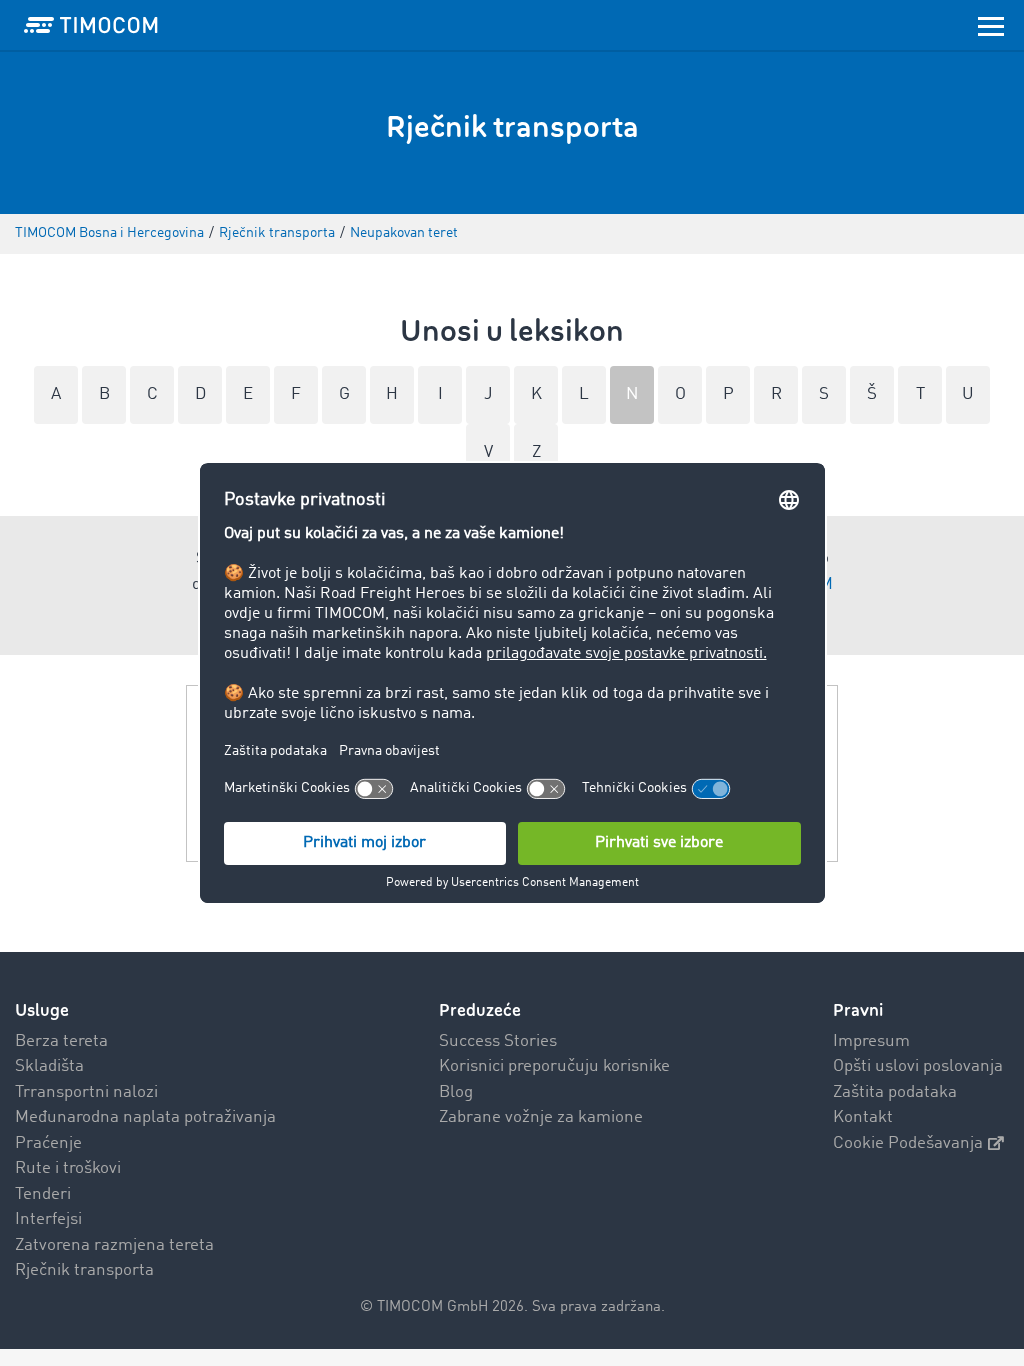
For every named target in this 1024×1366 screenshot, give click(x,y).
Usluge (42, 1010)
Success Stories (498, 1041)
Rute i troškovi (68, 1168)
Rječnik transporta (84, 1270)
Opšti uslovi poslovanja (918, 1066)
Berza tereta (61, 1041)
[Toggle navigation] (991, 25)
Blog (456, 1092)
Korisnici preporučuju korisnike (554, 1066)
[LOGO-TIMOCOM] (91, 25)
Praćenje (48, 1143)
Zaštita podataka (895, 1092)
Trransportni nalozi (86, 1092)
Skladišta (49, 1066)
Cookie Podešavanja (908, 1143)
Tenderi (43, 1194)
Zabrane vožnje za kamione (541, 1117)
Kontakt (863, 1117)
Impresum (871, 1041)
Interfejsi (48, 1219)
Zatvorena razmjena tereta (114, 1245)
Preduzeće (480, 1010)
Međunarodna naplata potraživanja (145, 1117)
